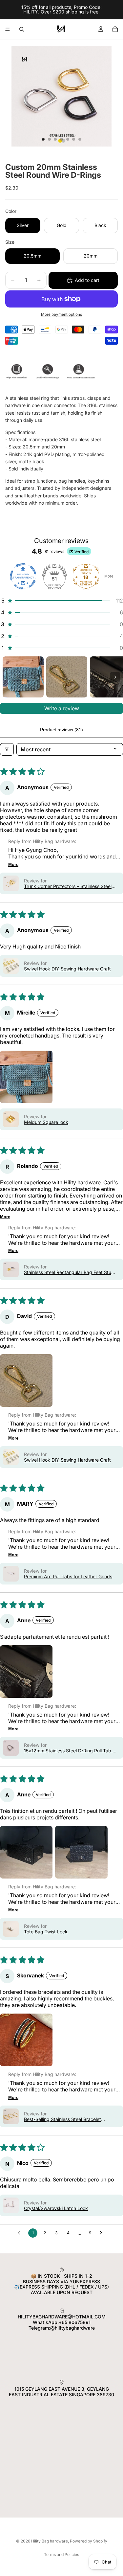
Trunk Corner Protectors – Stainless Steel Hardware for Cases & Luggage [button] (68, 886)
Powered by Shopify (89, 2541)
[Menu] (8, 29)
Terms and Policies (61, 2554)
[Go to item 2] (67, 677)
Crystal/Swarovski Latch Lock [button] (56, 2208)
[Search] (22, 29)
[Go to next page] (103, 2233)
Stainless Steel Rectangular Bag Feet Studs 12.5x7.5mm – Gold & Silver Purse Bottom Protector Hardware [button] (70, 1272)
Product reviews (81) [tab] (61, 730)
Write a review (62, 708)
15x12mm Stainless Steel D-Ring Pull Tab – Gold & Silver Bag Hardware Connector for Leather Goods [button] (69, 1751)
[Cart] (115, 29)
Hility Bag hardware (50, 2541)
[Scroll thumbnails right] (115, 677)
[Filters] (7, 749)
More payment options (61, 314)
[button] (61, 601)
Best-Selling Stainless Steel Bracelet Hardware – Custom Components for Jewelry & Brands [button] (63, 2119)
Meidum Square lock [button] (46, 1122)
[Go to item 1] (23, 677)
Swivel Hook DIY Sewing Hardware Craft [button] (67, 969)
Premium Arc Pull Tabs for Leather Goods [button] (68, 1576)
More (109, 576)
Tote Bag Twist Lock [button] (46, 1932)
